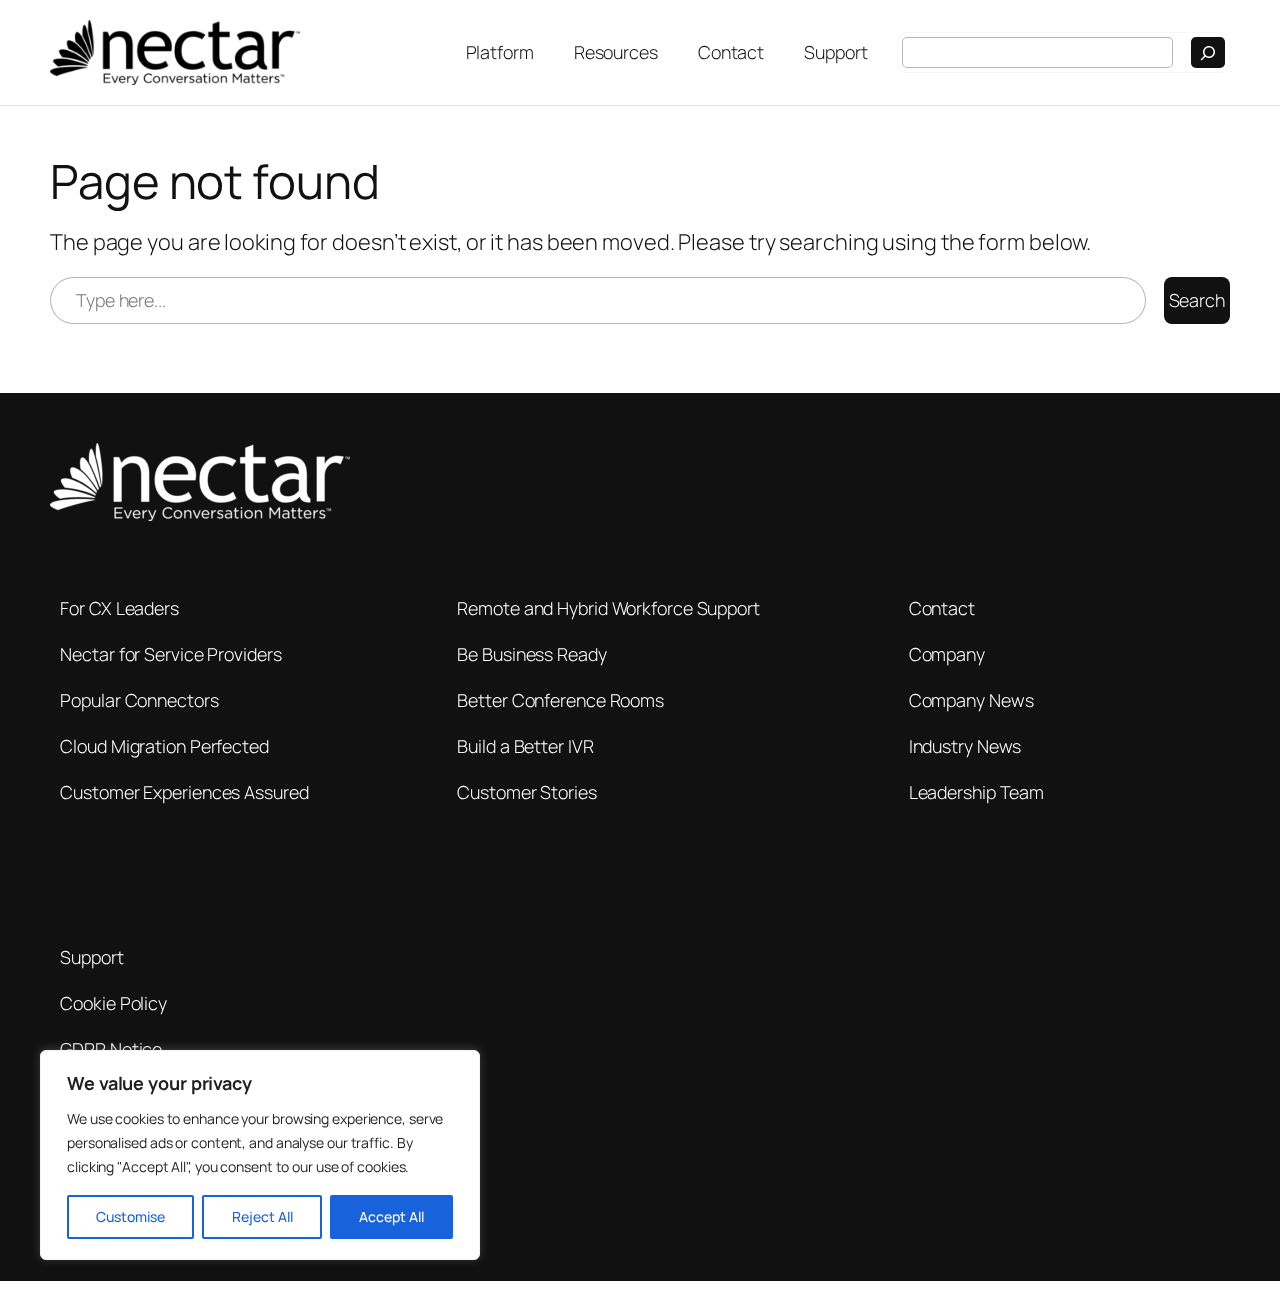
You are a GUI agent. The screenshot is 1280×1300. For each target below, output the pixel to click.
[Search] (1208, 52)
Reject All (262, 1216)
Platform (500, 52)
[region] (260, 1155)
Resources (616, 52)
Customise (130, 1216)
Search (1197, 300)
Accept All (391, 1216)
